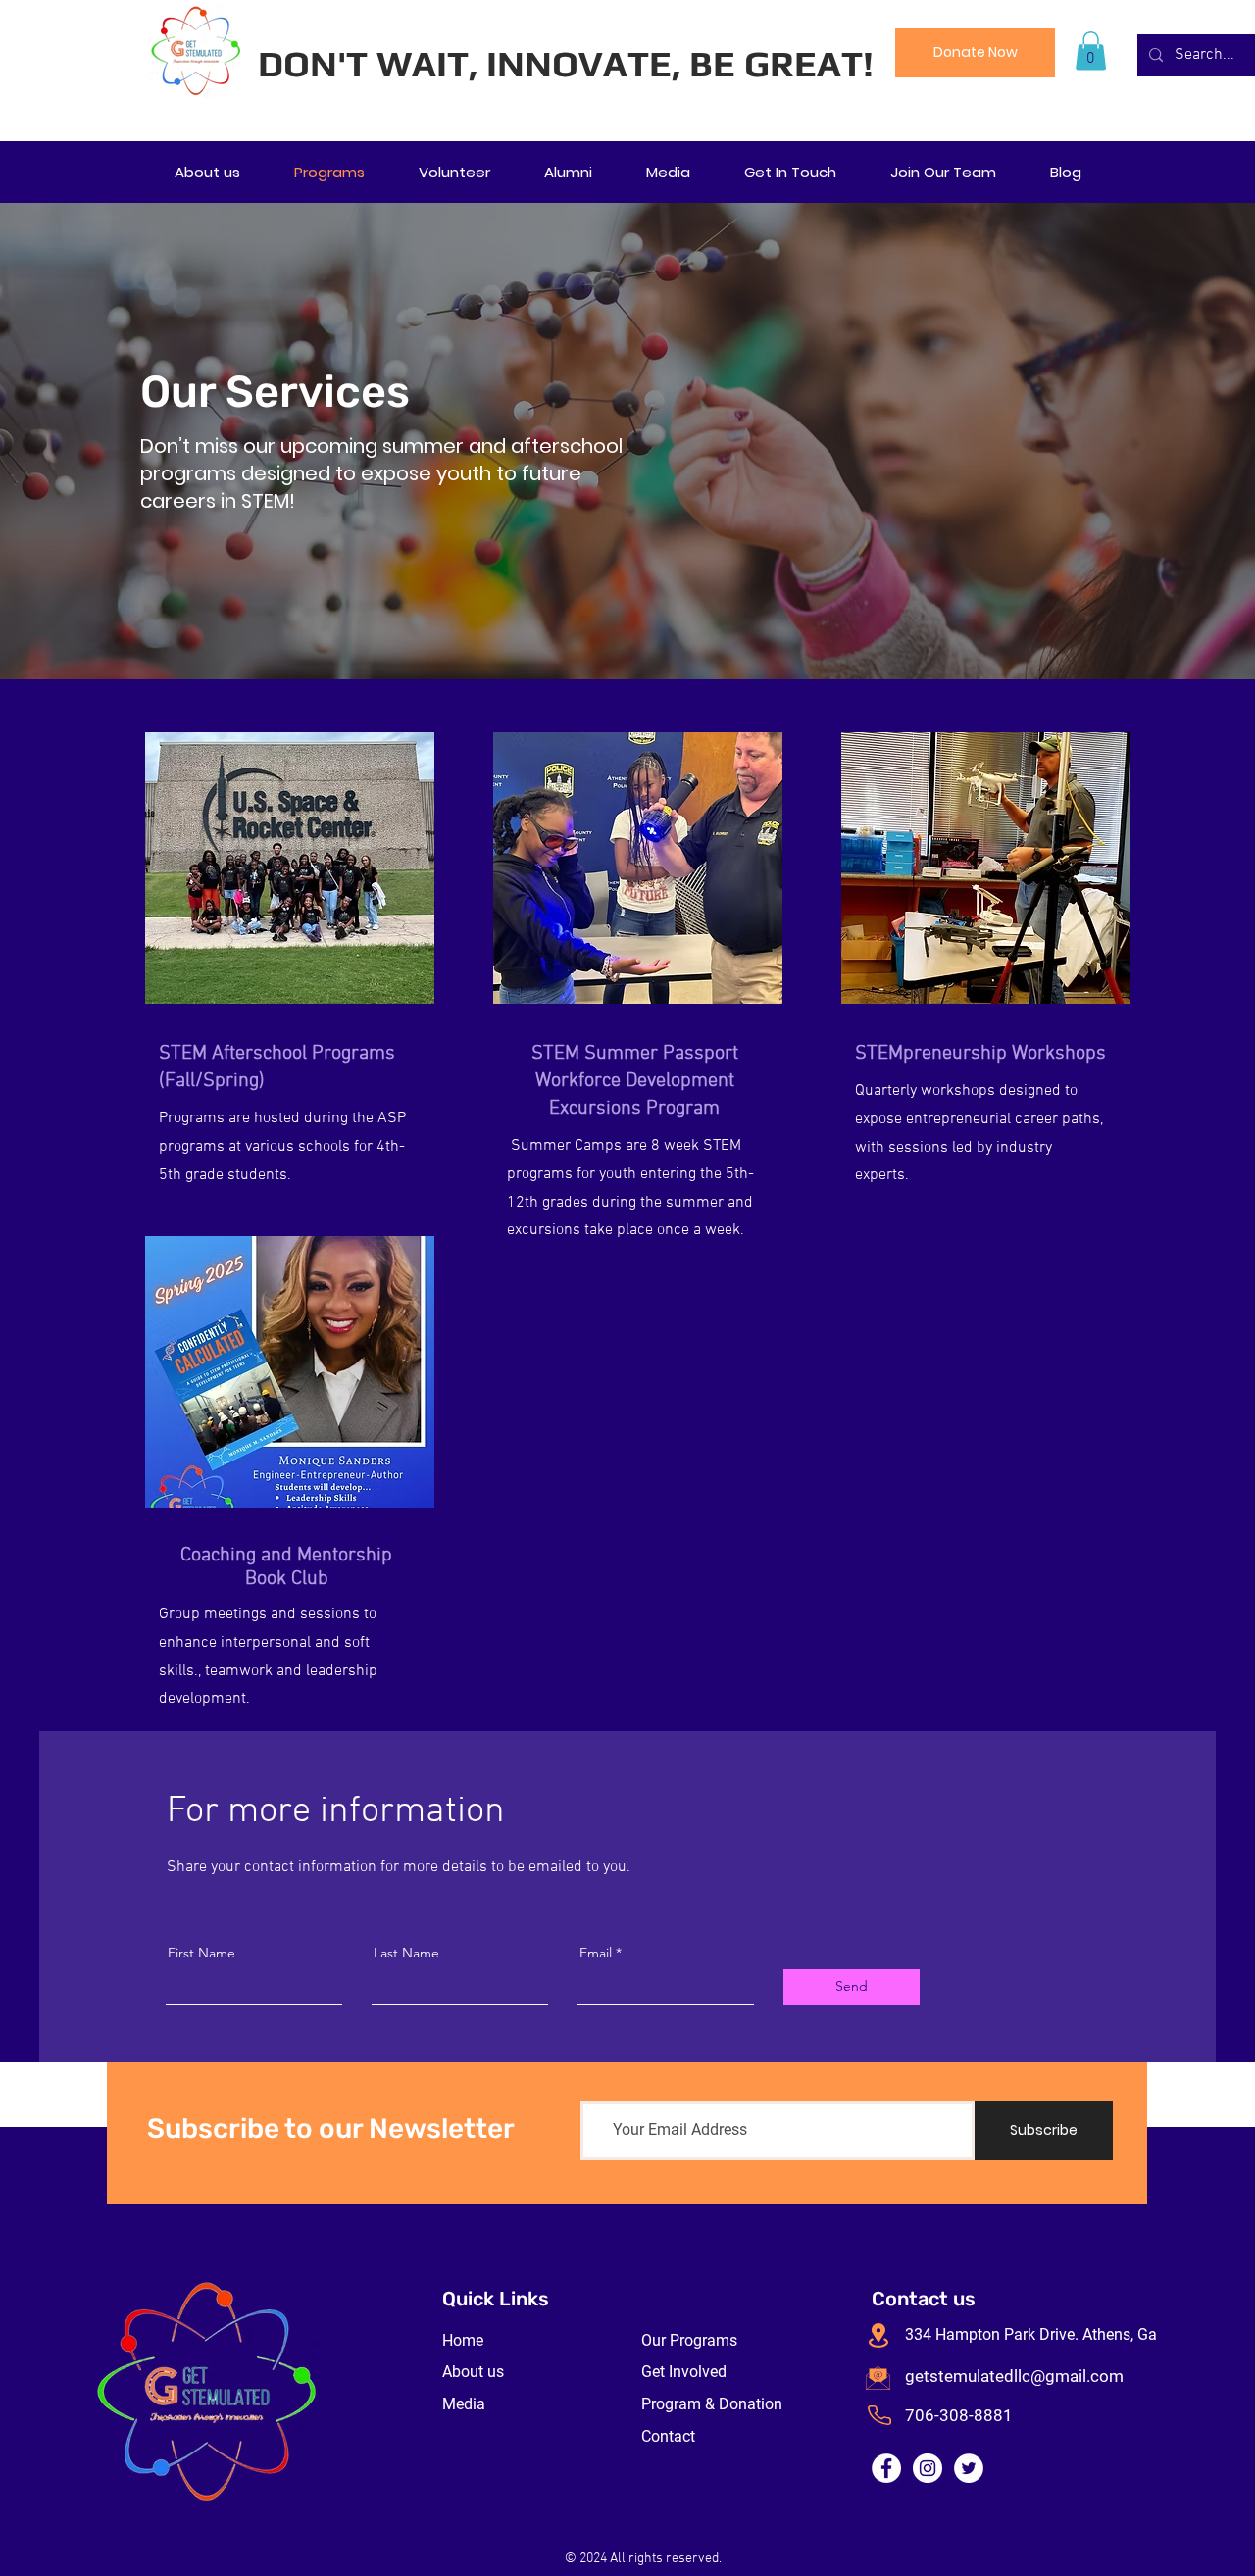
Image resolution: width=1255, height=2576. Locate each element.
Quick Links (496, 2299)
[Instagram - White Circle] (928, 2468)
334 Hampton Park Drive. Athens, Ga (1031, 2334)
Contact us (924, 2299)
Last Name (406, 1953)
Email (596, 1953)
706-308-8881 (959, 2415)
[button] (1091, 50)
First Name (201, 1953)
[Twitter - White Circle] (969, 2468)
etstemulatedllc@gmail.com (1019, 2376)
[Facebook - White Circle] (886, 2468)
